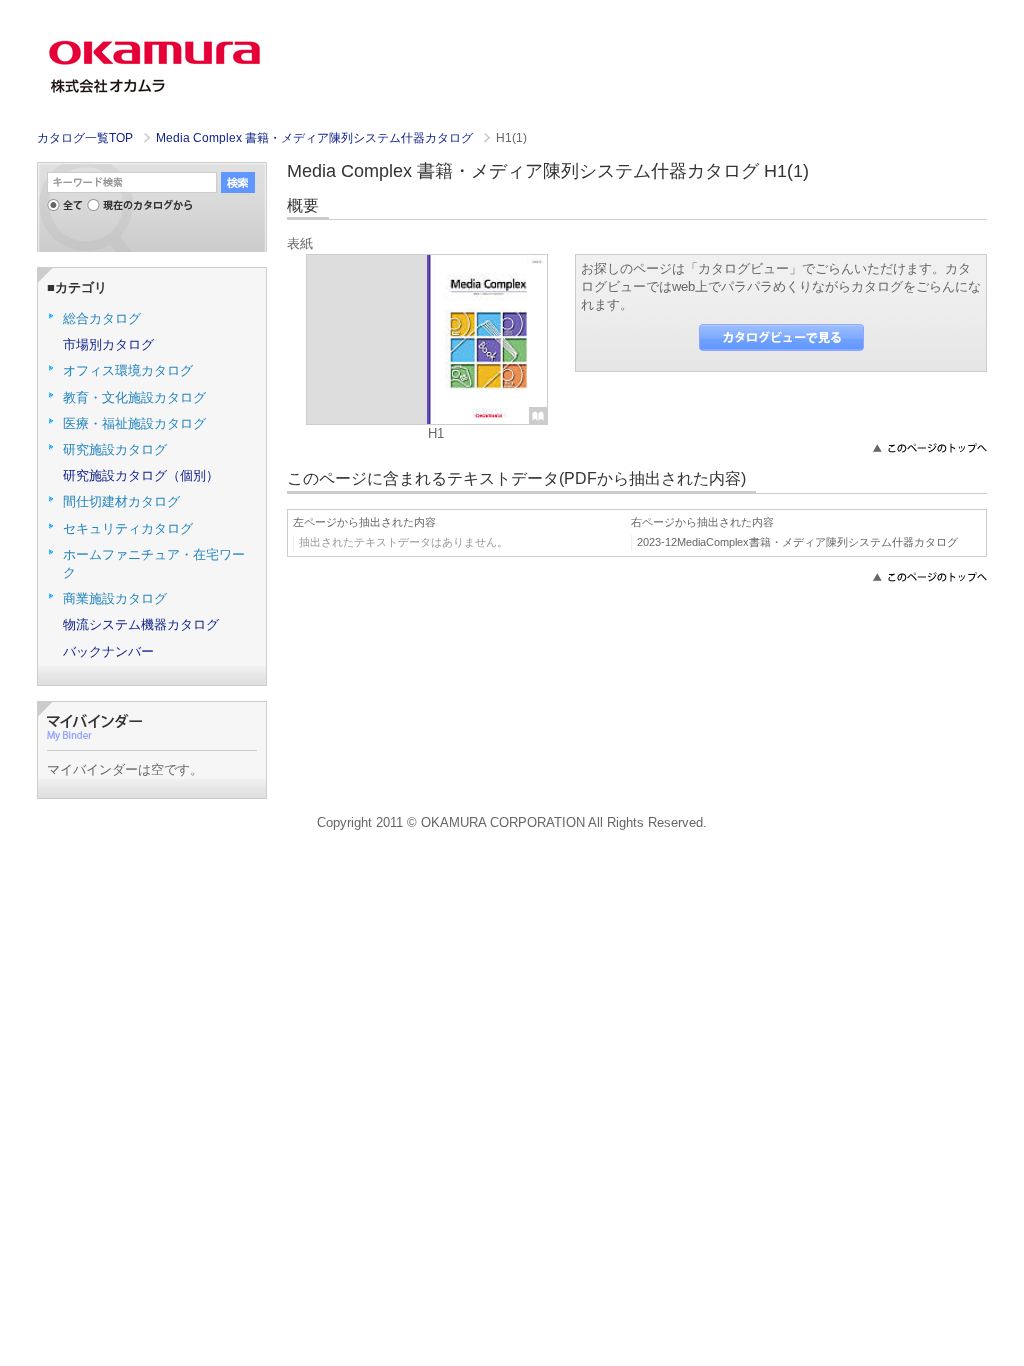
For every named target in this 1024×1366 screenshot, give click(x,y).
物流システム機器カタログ (141, 624)
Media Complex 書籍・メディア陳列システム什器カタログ (316, 138)
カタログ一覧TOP (85, 138)
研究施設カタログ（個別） (141, 475)
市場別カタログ (108, 344)
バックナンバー (108, 651)
